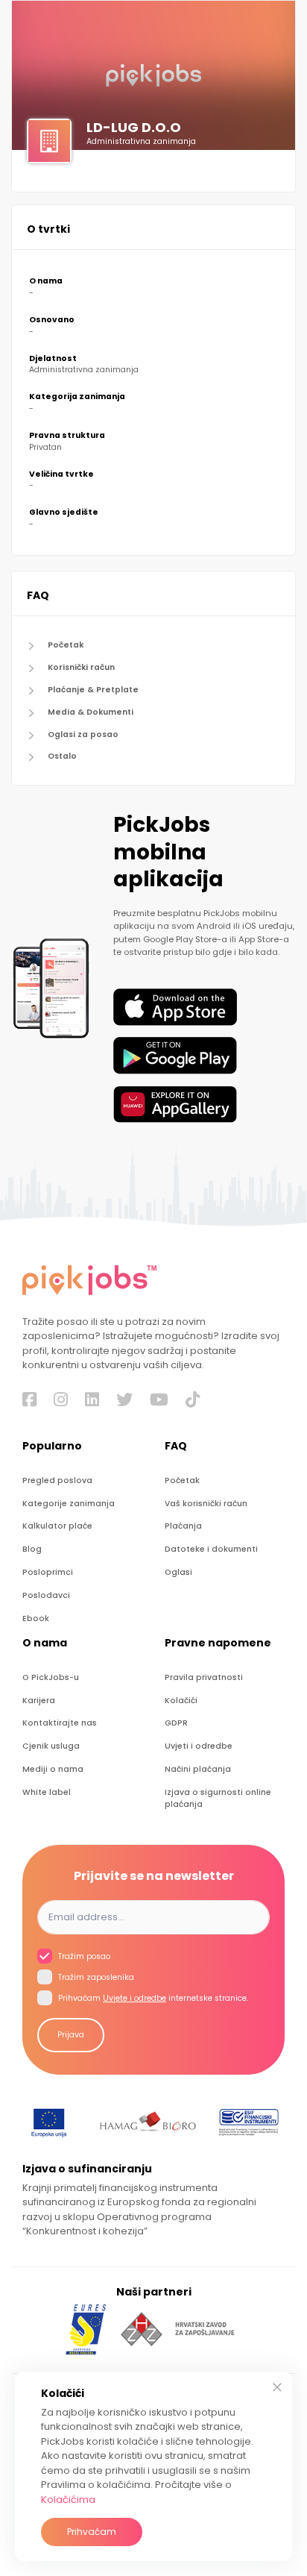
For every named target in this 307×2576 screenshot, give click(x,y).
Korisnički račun (81, 667)
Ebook (36, 1618)
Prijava (71, 2035)
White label (47, 1792)
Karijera (39, 1701)
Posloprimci (48, 1572)
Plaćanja (183, 1526)
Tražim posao (83, 1956)
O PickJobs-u (51, 1677)
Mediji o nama (53, 1769)
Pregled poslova (57, 1480)
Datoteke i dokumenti (211, 1549)
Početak (66, 645)
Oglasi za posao (83, 734)
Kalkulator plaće (57, 1526)
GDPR (176, 1723)
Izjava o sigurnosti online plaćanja (218, 1798)
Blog (32, 1549)
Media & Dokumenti (91, 712)
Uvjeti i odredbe (199, 1746)
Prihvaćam (92, 2532)
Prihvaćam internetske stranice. (152, 1998)
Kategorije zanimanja (69, 1504)
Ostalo (62, 756)
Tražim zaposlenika (95, 1977)
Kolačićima (68, 2500)
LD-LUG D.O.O (134, 127)
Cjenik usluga (51, 1746)
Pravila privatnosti (204, 1677)
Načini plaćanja (198, 1769)
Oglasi (178, 1572)
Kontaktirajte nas (60, 1723)
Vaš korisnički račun (206, 1504)
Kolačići (181, 1701)
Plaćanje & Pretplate (93, 690)
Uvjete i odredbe (134, 1998)
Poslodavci (46, 1595)
